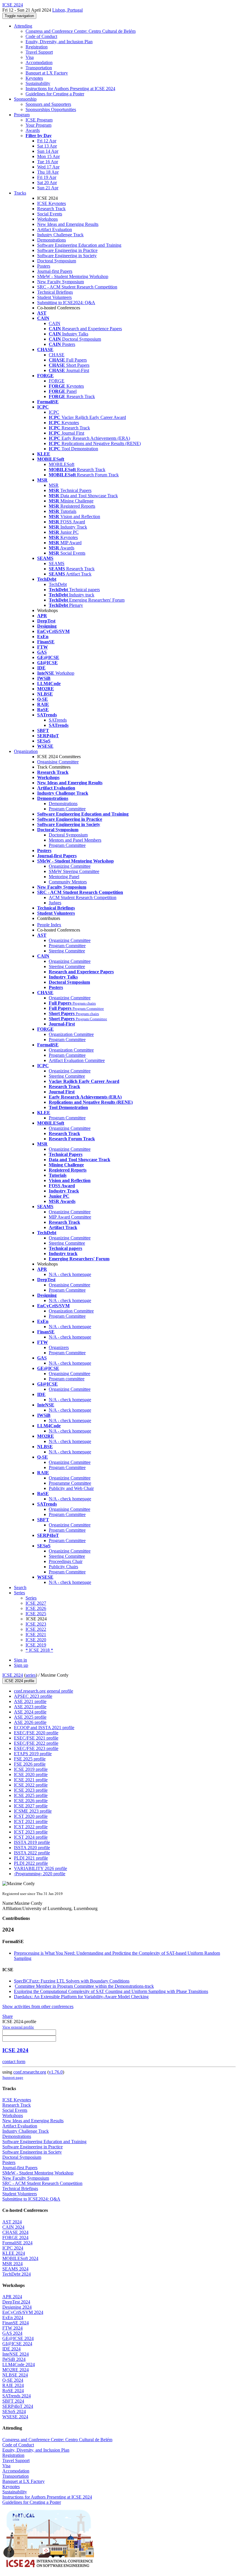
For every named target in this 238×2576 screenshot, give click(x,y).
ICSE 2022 (36, 1629)
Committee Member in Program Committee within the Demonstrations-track (84, 1986)
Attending (23, 26)
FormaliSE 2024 (17, 2243)
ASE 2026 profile (30, 1722)
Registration (37, 47)
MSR (54, 485)
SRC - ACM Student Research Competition (77, 287)
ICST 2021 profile (31, 1821)
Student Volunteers (54, 297)
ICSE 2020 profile (31, 1774)
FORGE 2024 (15, 2238)
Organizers (59, 1347)
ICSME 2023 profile (33, 1811)
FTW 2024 (12, 2328)
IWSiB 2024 (14, 2359)
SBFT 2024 (13, 2401)
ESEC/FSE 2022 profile (36, 1743)
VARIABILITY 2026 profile (40, 1868)
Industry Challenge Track (60, 235)
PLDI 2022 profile (31, 1863)
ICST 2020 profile (31, 1816)
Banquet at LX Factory (47, 73)
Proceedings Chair (66, 1561)
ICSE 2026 (36, 1608)
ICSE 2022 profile (31, 1785)
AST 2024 (12, 2222)
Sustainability (38, 83)
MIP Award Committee (70, 1217)
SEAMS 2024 (15, 2269)
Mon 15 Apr (48, 156)
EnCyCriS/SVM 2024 (23, 2312)
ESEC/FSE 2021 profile (36, 1738)
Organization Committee (71, 1034)
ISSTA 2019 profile (32, 1842)
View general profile (18, 2027)
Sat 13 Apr (47, 146)
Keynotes (34, 78)
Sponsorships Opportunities (51, 109)
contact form (14, 2062)
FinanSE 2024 (16, 2323)
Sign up (21, 1665)
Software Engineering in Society (67, 256)
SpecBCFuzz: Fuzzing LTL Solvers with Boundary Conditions (72, 1981)
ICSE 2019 (36, 1645)
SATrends (58, 720)
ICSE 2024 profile (19, 1681)
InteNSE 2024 (16, 2354)
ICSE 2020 (36, 1640)
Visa (30, 57)
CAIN (55, 323)
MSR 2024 (12, 2264)
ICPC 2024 (13, 2248)
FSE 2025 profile (30, 1759)
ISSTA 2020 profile (32, 1848)
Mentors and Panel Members (75, 840)
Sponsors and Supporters (48, 104)
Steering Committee (67, 951)
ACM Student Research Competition (83, 897)
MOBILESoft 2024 (20, 2258)
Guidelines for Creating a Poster (55, 94)
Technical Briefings (55, 292)
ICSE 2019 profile (31, 1769)
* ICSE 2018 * (39, 1650)
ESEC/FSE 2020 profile (36, 1733)
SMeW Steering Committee (74, 871)
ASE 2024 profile (30, 1712)
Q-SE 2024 (13, 2380)
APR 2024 (12, 2297)
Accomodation (39, 62)
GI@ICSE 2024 (17, 2344)
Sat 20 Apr (47, 183)
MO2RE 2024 (16, 2370)
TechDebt (58, 584)
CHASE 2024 (15, 2232)
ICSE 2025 (36, 1614)
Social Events (50, 214)
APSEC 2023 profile (33, 1696)
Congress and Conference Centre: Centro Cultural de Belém (81, 31)
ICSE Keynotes (52, 203)
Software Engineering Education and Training (79, 245)
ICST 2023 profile (31, 1832)
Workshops (47, 219)
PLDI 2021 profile (31, 1858)
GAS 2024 (12, 2333)
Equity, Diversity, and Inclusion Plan (59, 42)
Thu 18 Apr (48, 172)
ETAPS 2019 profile (33, 1754)
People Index (49, 925)
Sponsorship (25, 99)
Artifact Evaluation (55, 229)
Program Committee (67, 809)
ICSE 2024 (13, 1675)
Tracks (20, 193)
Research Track (51, 209)
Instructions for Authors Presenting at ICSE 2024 (70, 89)
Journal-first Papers (55, 271)
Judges (55, 903)
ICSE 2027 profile (31, 1806)
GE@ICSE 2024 (18, 2338)
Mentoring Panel (64, 877)
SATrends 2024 (17, 2396)
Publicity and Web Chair (71, 1488)
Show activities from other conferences (38, 2006)
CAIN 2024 (13, 2227)
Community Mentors (68, 882)
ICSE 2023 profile (31, 1790)
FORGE (57, 381)
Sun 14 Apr (48, 151)
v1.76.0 (56, 2072)
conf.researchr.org (30, 2072)
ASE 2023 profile (30, 1707)
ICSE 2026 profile (31, 1801)
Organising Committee (58, 762)
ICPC (54, 412)
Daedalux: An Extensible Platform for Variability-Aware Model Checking (81, 1997)
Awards (33, 130)
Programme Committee (70, 1483)
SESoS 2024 (14, 2411)
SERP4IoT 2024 (18, 2406)
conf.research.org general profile (44, 1691)
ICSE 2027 (36, 1603)
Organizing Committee (70, 866)
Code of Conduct (41, 36)
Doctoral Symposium (57, 261)
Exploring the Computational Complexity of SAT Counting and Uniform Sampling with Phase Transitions (111, 1991)
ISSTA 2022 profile (32, 1853)
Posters (44, 266)
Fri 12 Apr (47, 141)
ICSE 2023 (36, 1624)
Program (22, 115)
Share (8, 2016)
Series (31, 1598)
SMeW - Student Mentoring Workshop (73, 276)
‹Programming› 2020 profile (40, 1874)
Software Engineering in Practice (67, 250)
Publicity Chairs (63, 1567)
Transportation (39, 68)
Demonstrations (52, 240)
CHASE (57, 355)
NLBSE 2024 (15, 2375)
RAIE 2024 (13, 2385)
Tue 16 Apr (48, 162)
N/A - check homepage (70, 1274)
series (31, 1675)
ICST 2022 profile (31, 1827)
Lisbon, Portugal (67, 10)
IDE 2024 (11, 2349)
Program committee (67, 1379)
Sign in (20, 1660)
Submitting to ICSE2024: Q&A (66, 303)
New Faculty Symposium (61, 282)
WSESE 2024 (15, 2417)
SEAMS (57, 563)
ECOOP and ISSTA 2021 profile (44, 1728)
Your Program (38, 125)
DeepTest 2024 (16, 2302)
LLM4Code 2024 (19, 2364)
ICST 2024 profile (31, 1837)
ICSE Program (39, 120)
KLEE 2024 (14, 2253)
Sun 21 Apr (48, 188)
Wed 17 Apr (48, 167)
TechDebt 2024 (17, 2274)
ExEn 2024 (13, 2318)
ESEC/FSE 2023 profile (36, 1748)
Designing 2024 (17, 2307)
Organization (26, 751)
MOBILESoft (62, 464)
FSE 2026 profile (30, 1764)
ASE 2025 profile (30, 1717)
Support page (13, 2077)
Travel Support (39, 52)
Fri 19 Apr (47, 177)
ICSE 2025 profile (31, 1795)
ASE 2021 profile (30, 1701)
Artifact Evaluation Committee (77, 1060)
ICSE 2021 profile (31, 1780)
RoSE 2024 (13, 2391)
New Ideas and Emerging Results (68, 224)
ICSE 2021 (36, 1634)
